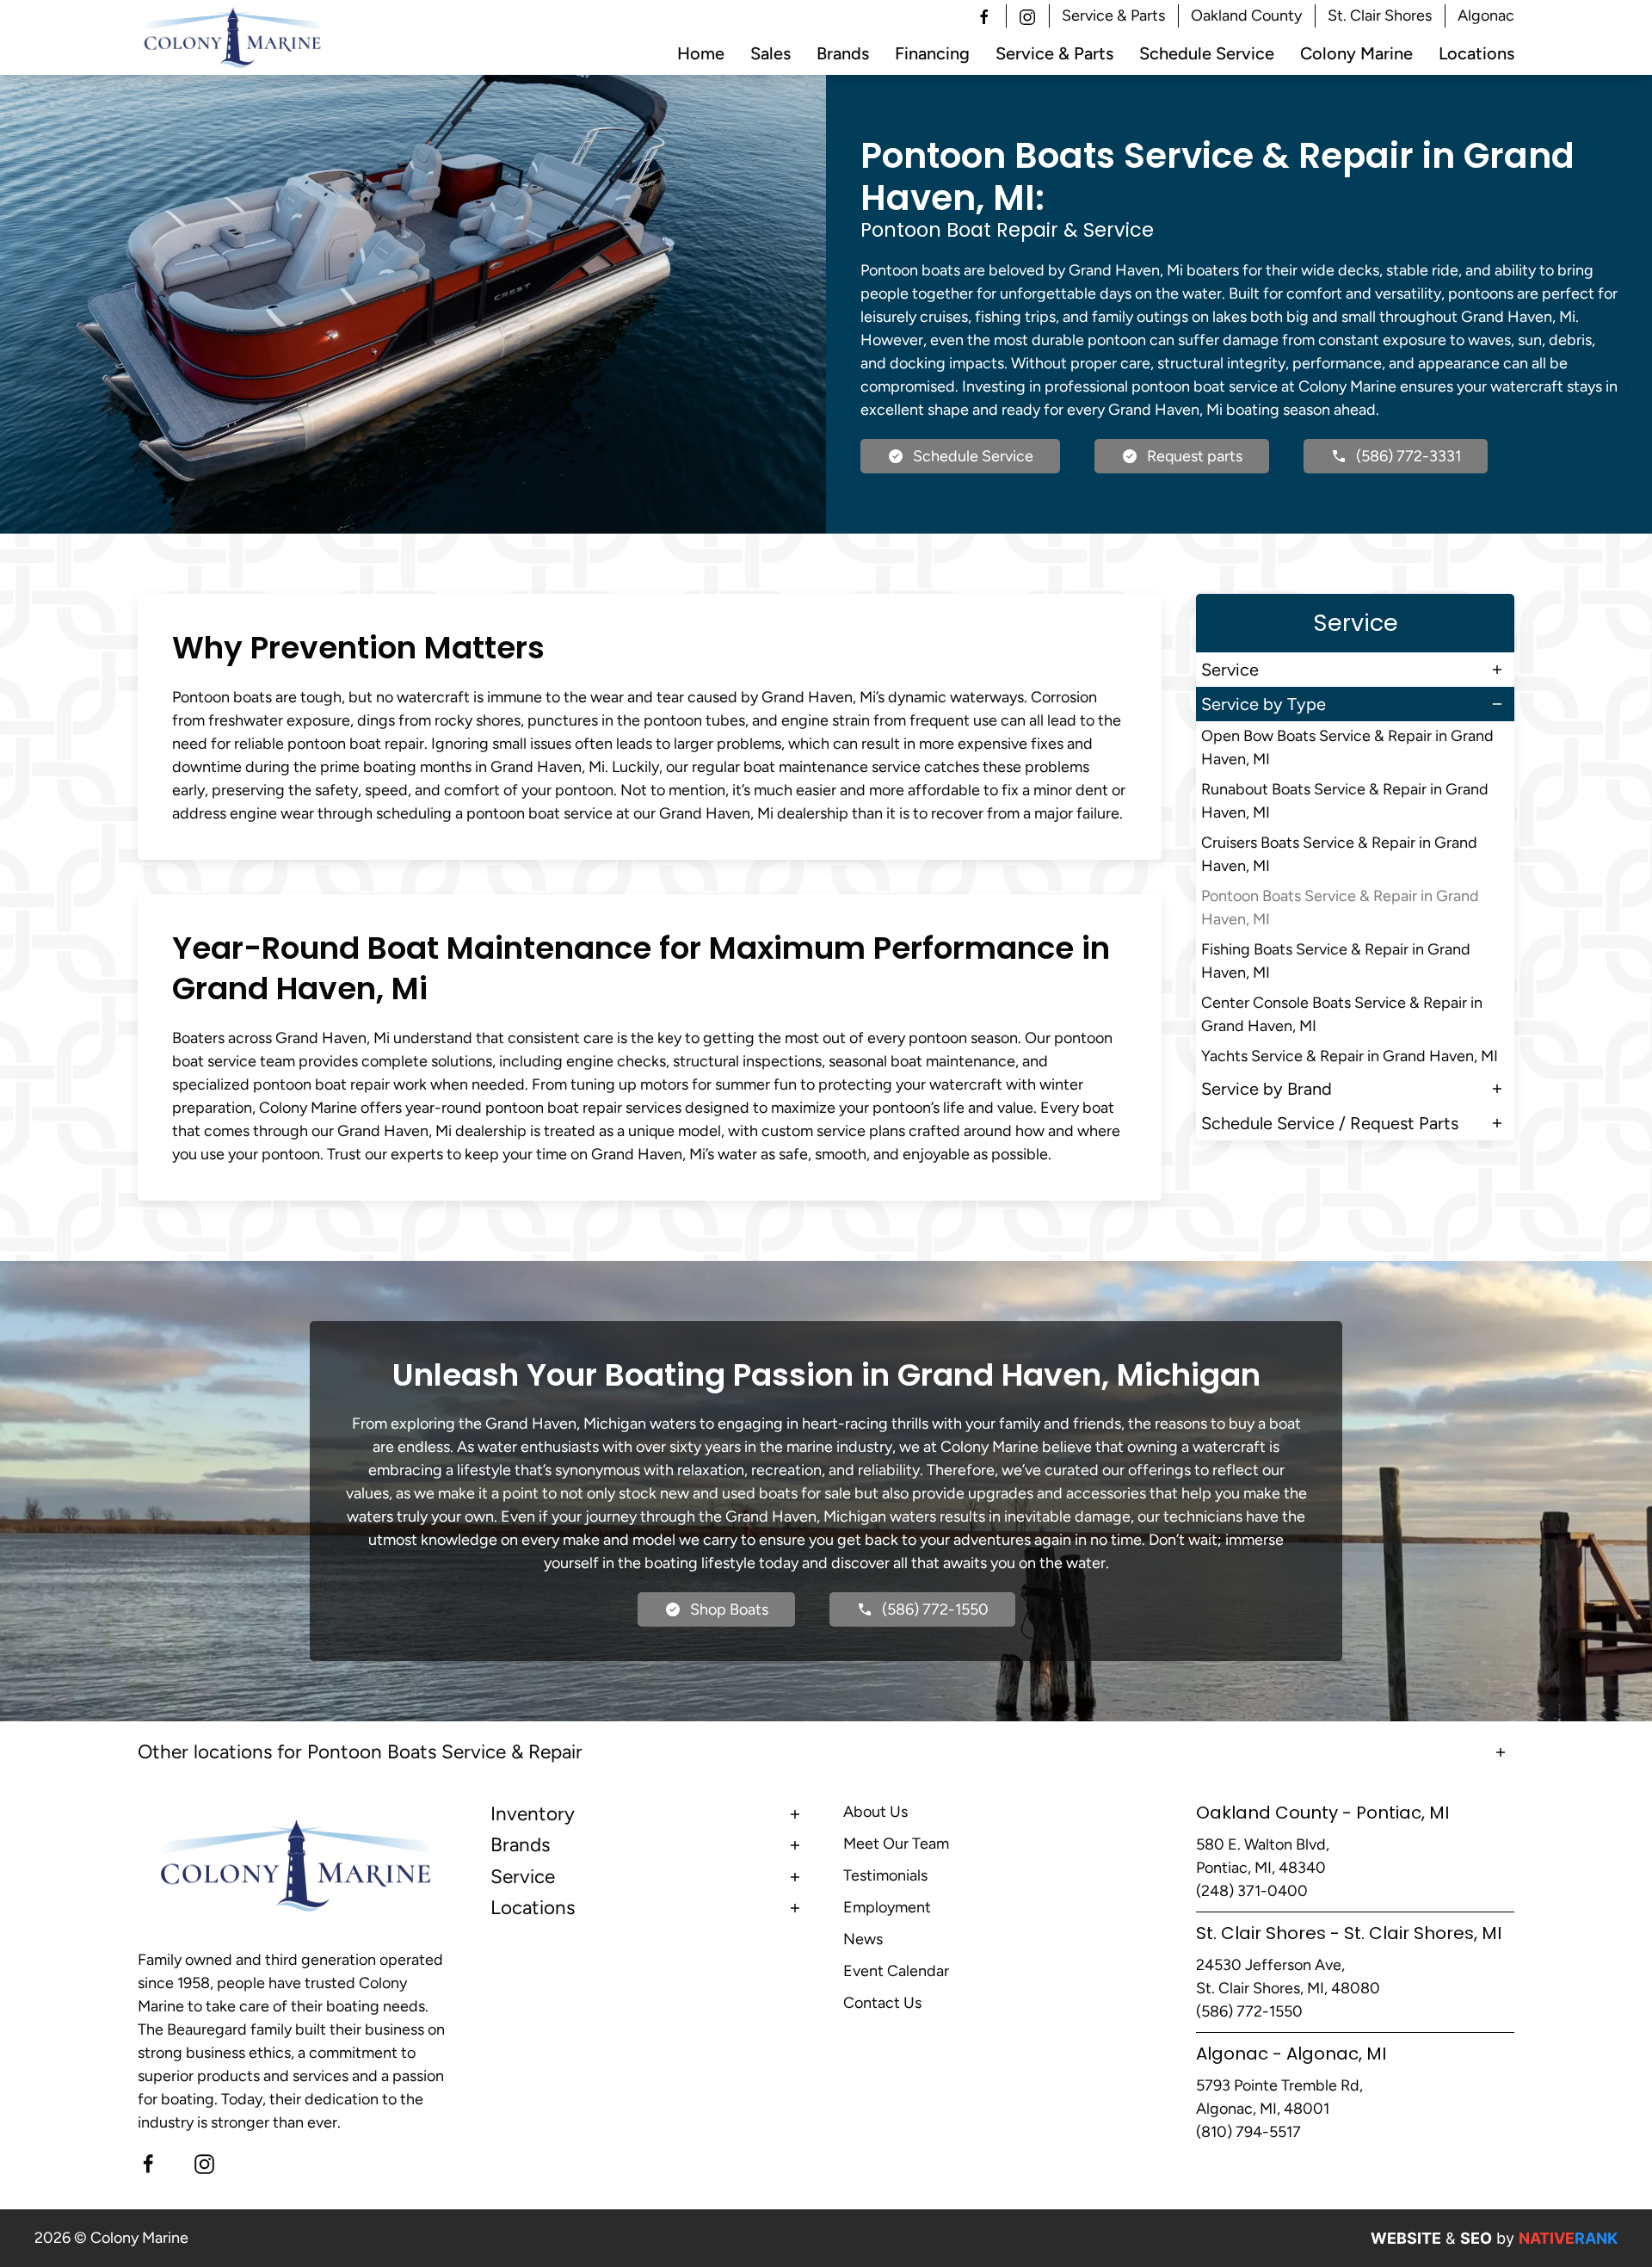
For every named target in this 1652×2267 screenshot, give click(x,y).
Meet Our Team (896, 1844)
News (863, 1939)
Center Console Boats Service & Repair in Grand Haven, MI (1342, 1014)
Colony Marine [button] (1356, 53)
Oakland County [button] (1246, 15)
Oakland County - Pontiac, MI (1322, 1813)
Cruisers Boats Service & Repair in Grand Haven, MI (1339, 854)
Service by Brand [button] (1267, 1089)
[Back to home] (233, 38)
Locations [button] (1476, 53)
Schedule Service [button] (1207, 53)
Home (701, 53)
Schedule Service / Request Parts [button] (1330, 1123)
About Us (875, 1812)
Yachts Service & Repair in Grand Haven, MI (1350, 1056)
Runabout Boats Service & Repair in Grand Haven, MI (1345, 801)
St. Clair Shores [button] (1380, 15)
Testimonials (885, 1875)
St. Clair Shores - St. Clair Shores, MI (1349, 1933)
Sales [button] (771, 53)
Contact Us (882, 2003)
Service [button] (1230, 670)
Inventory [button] (533, 1814)
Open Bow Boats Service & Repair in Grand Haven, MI (1347, 747)
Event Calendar (896, 1971)
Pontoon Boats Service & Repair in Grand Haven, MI (1340, 908)
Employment (887, 1907)
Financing (932, 53)
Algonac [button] (1486, 15)
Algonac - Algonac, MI (1291, 2054)
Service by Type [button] (1264, 704)
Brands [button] (843, 53)
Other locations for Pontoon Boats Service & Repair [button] (360, 1752)
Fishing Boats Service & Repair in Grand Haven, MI (1336, 961)
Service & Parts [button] (1113, 15)
